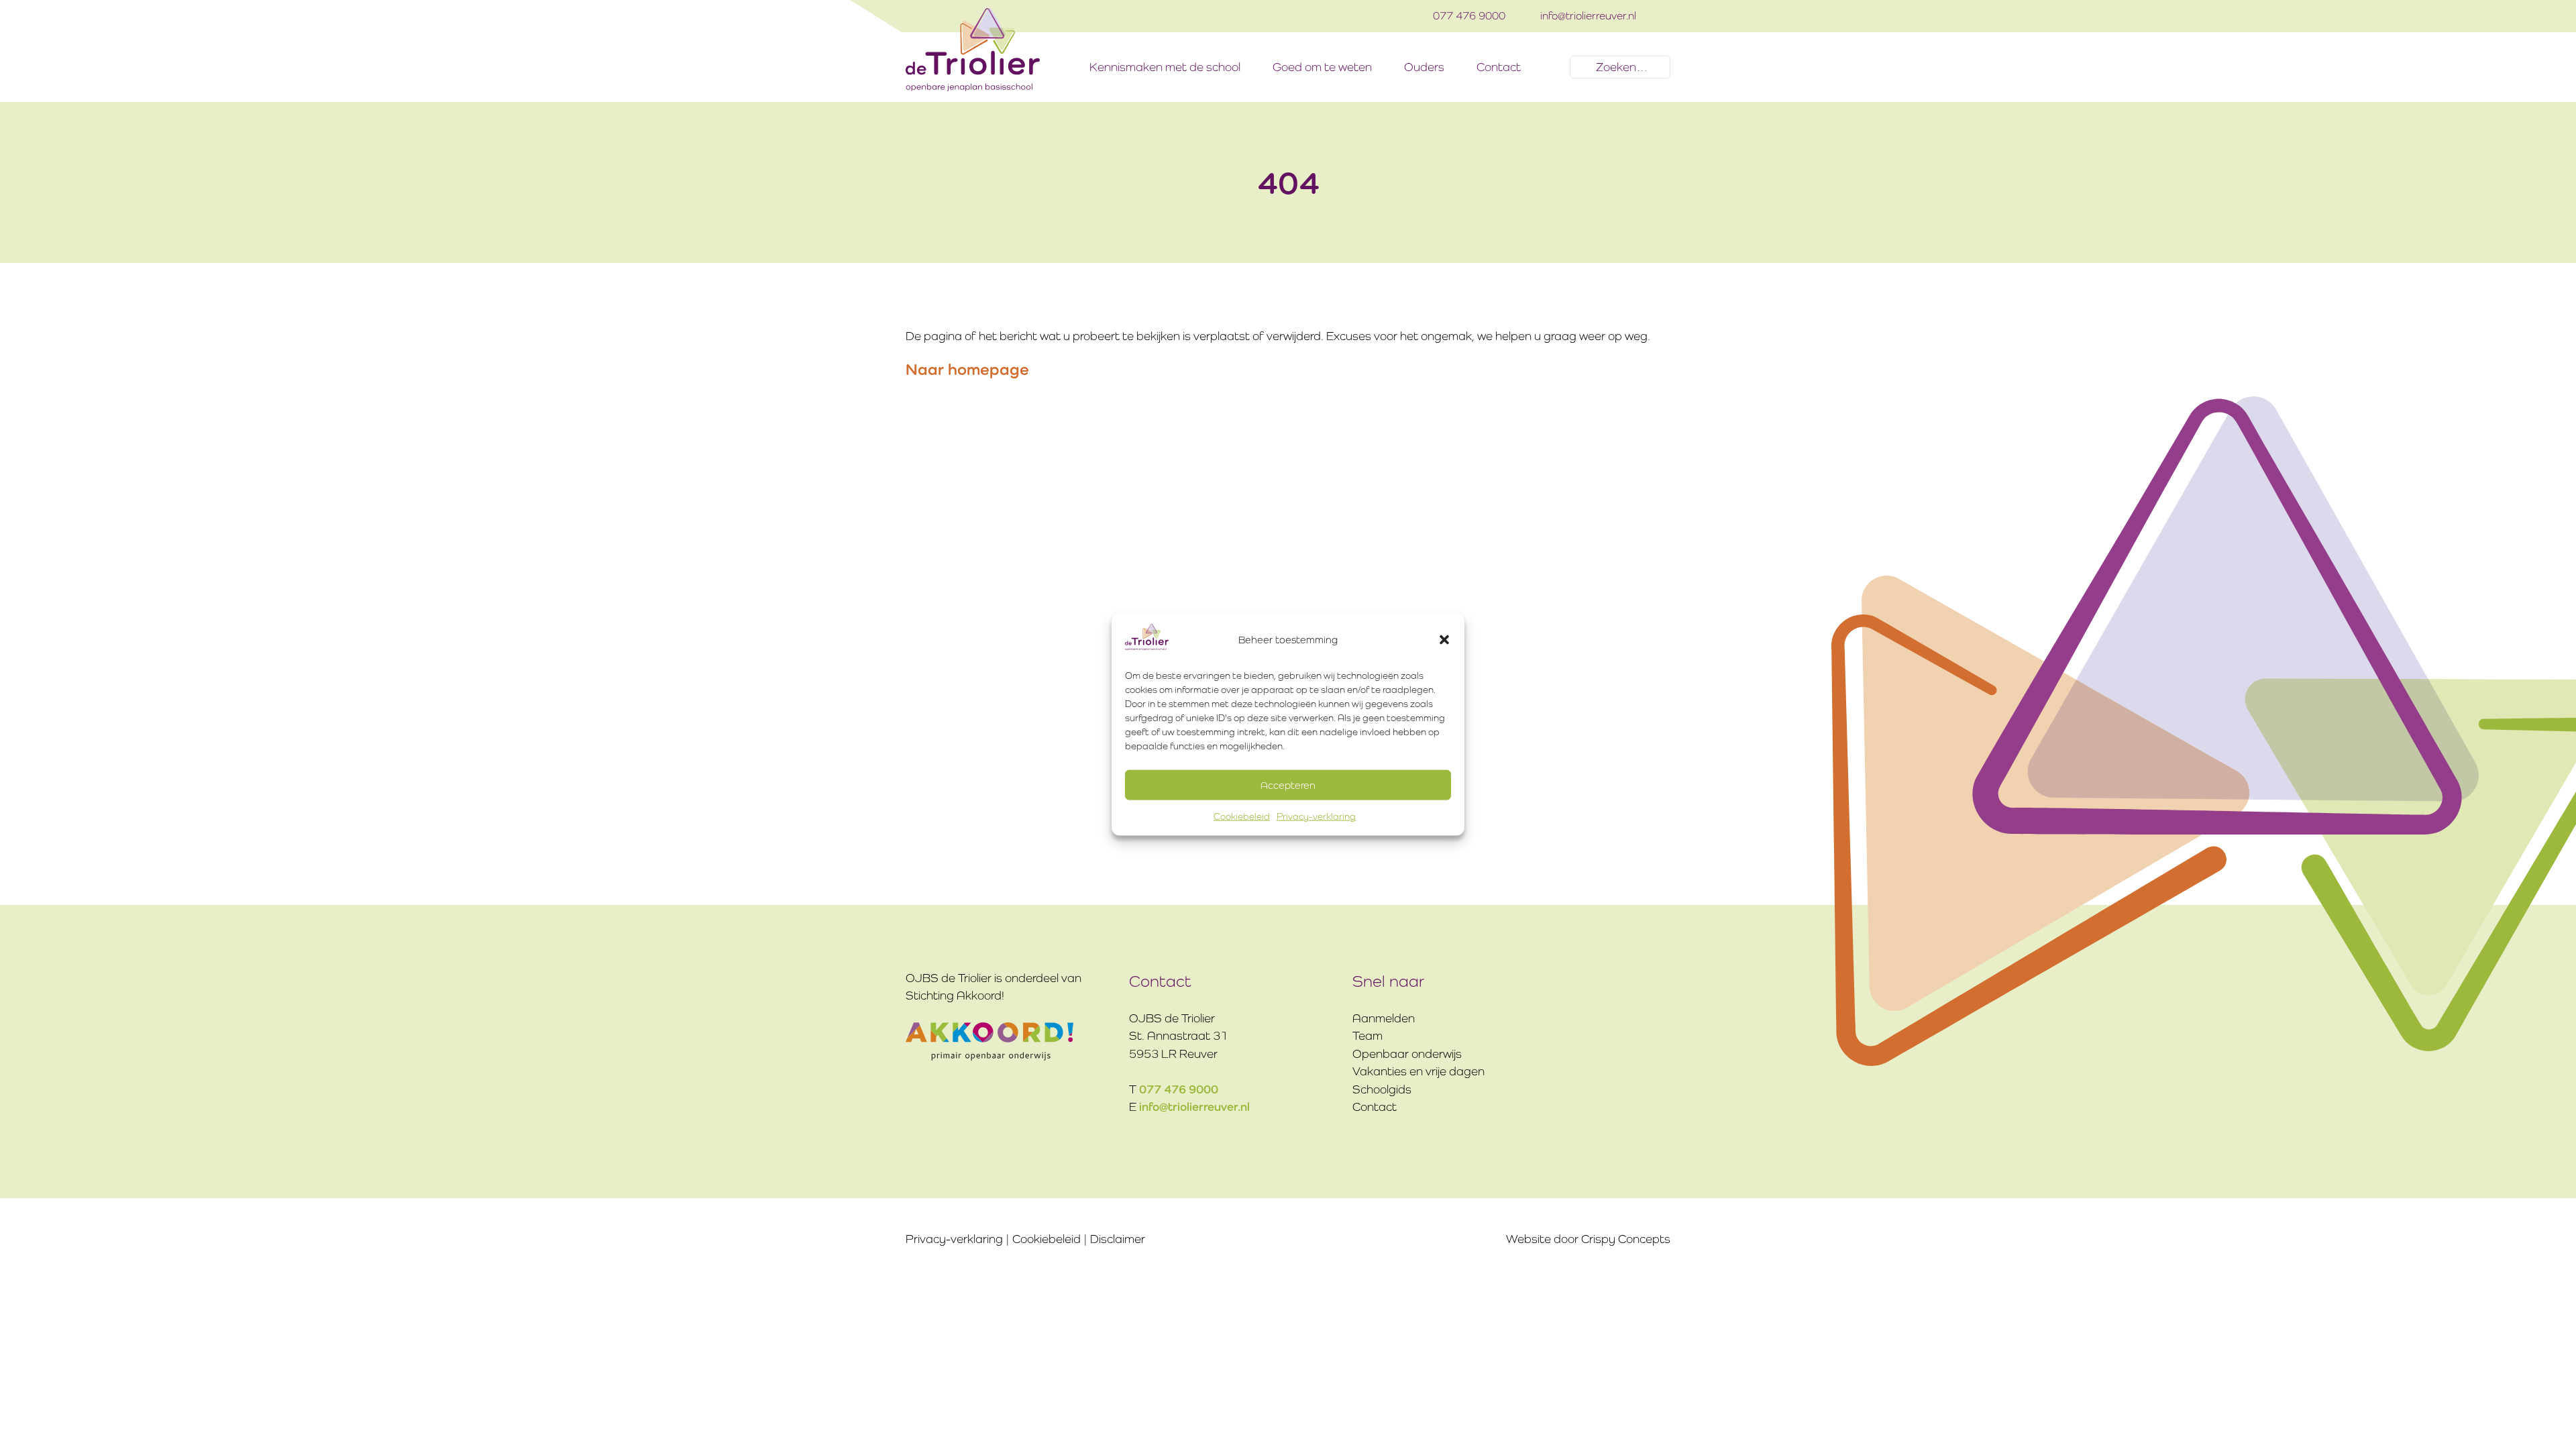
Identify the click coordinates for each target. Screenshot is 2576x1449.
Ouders (1424, 67)
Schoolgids (1382, 1089)
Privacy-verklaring (1316, 816)
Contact (1499, 67)
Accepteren (1288, 785)
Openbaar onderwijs (1407, 1054)
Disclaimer (1118, 1239)
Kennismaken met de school (1165, 67)
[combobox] (1620, 67)
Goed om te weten (1322, 67)
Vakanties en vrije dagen (1418, 1071)
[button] (1444, 639)
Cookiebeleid (1242, 816)
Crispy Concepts (1626, 1239)
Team (1367, 1036)
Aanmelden (1384, 1018)
